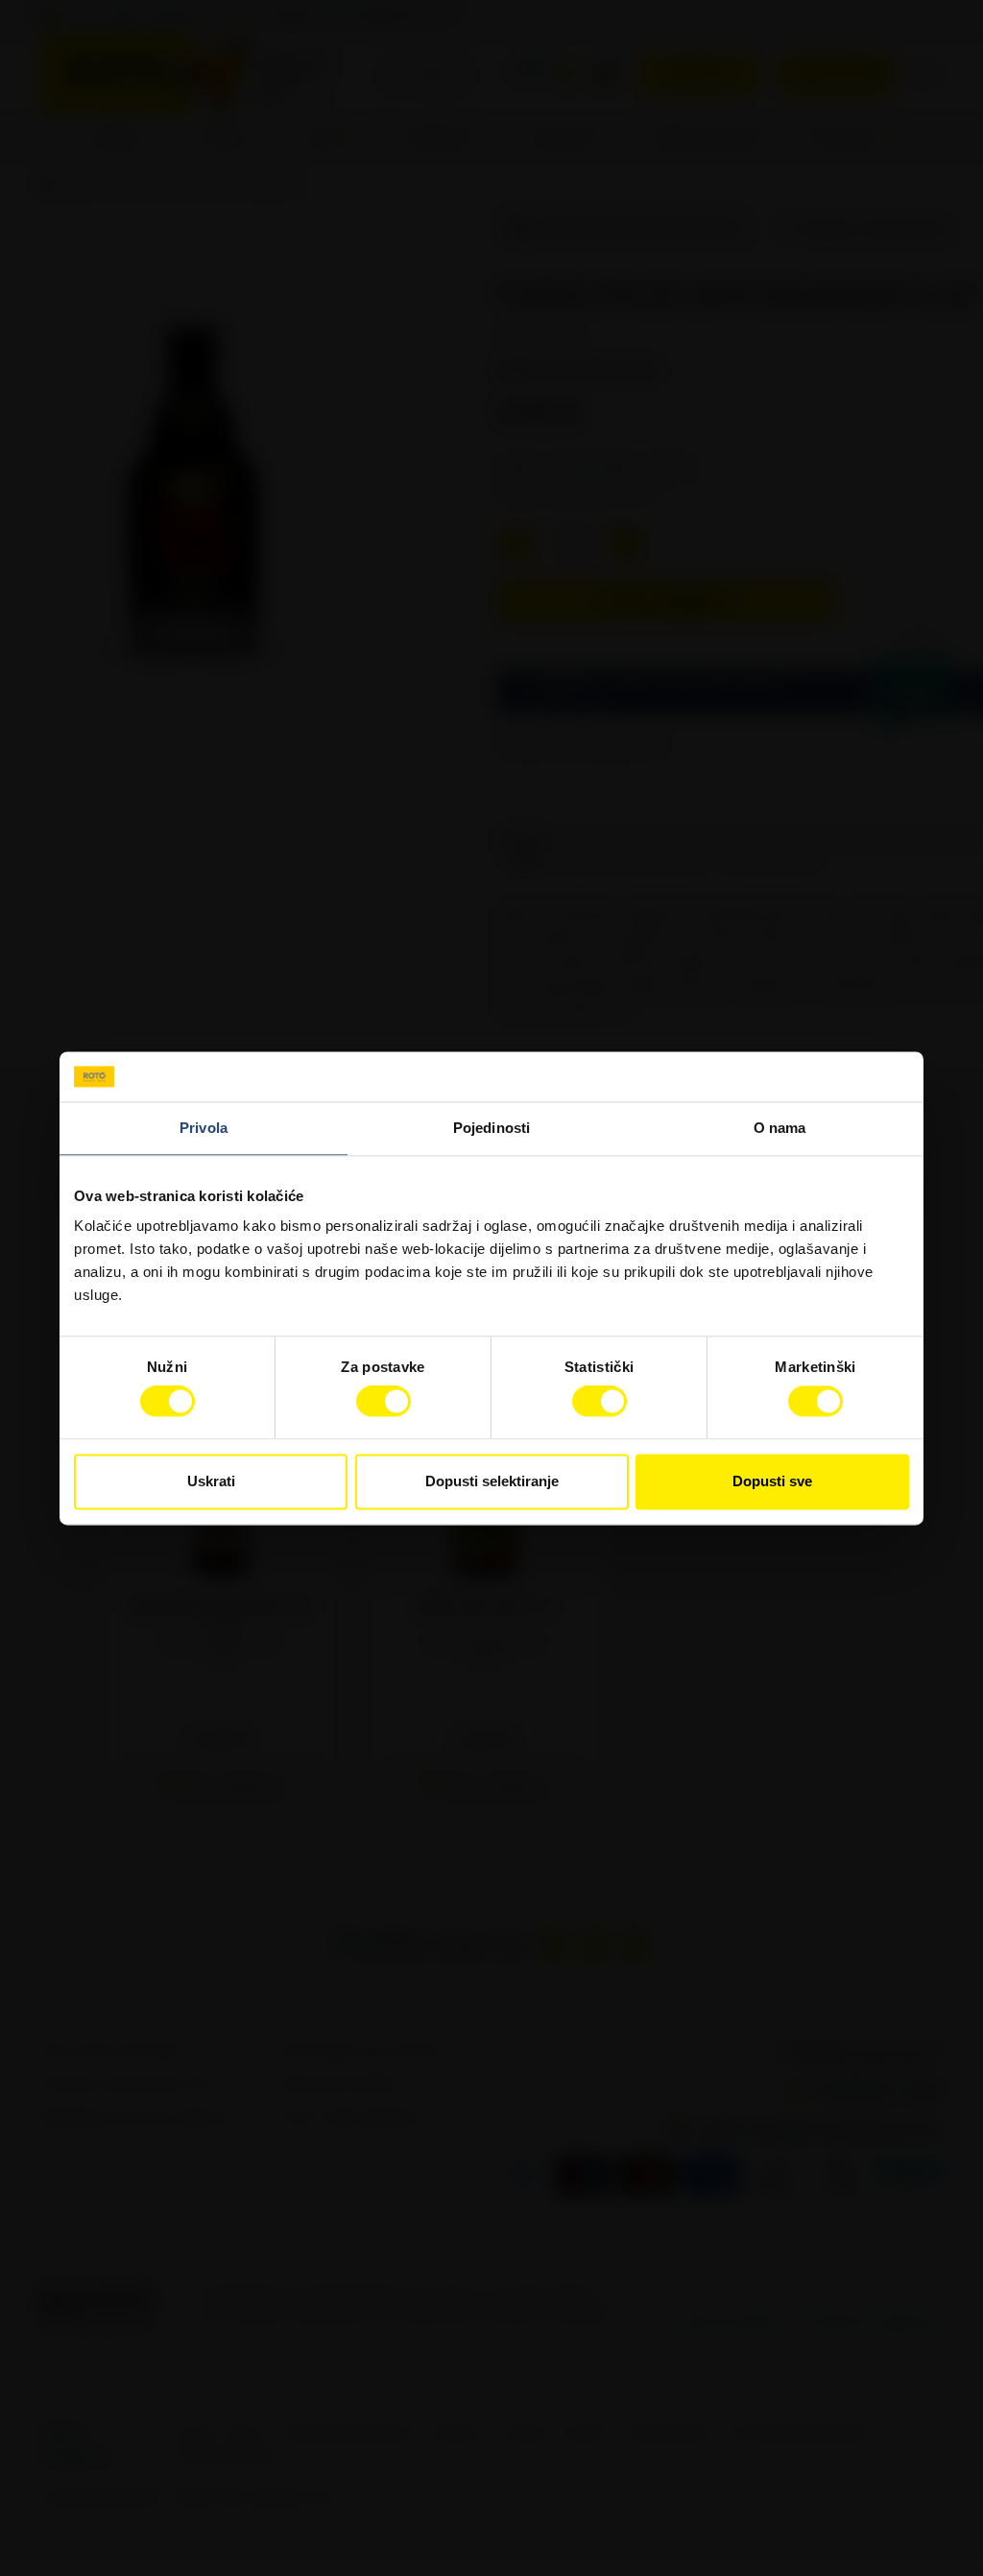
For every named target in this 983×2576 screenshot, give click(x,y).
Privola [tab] (204, 1128)
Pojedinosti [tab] (491, 1128)
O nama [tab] (780, 1128)
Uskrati (211, 1481)
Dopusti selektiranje (492, 1481)
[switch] (384, 1402)
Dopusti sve (772, 1481)
